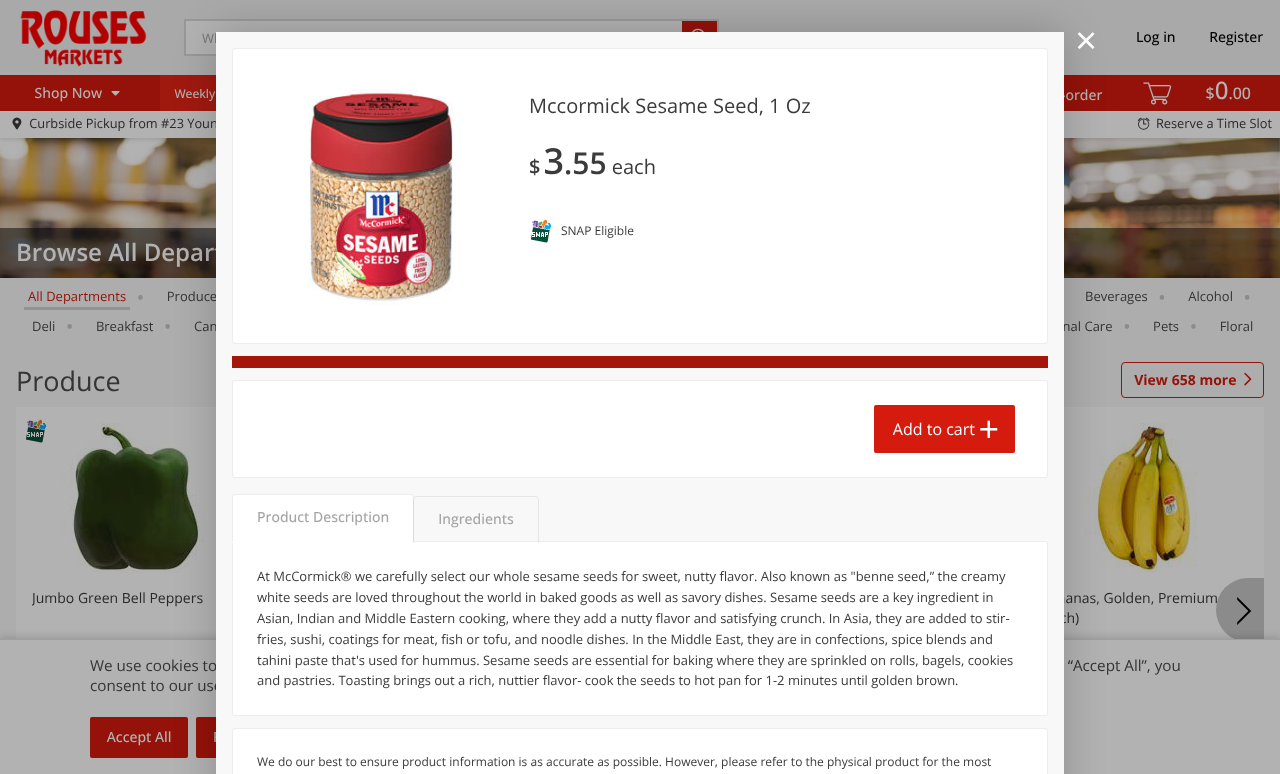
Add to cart (934, 429)
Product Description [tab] (323, 517)
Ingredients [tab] (475, 519)
